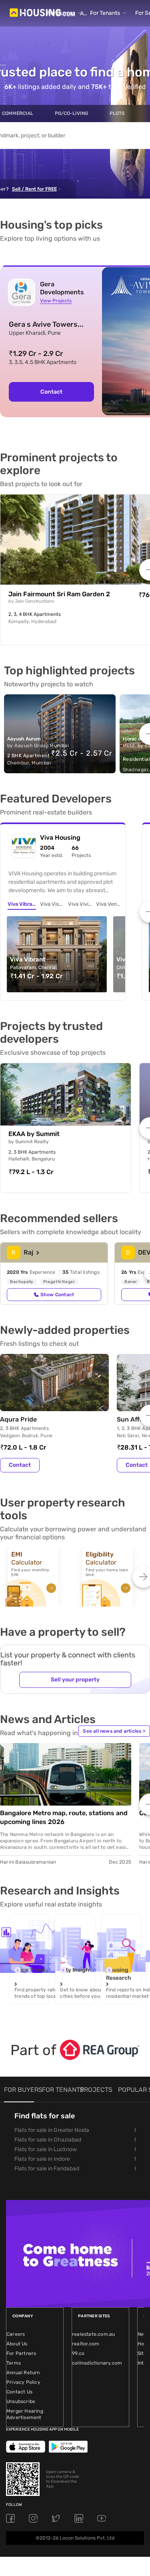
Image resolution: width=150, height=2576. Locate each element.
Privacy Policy (23, 2382)
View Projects (56, 301)
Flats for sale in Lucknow (46, 2149)
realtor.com (86, 2344)
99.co (78, 2353)
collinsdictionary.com (97, 2363)
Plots (117, 113)
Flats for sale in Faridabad (47, 2169)
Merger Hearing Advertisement (25, 2414)
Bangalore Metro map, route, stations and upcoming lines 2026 (64, 1817)
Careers (16, 2334)
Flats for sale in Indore (42, 2159)
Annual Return (23, 2373)
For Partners (21, 2353)
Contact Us (19, 2392)
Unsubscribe (21, 2401)
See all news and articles (114, 1731)
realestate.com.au (93, 2334)
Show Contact (57, 1295)
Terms (14, 2363)
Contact (20, 1465)
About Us (17, 2344)
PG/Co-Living (71, 113)
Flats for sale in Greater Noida (52, 2130)
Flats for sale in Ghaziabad (48, 2140)
